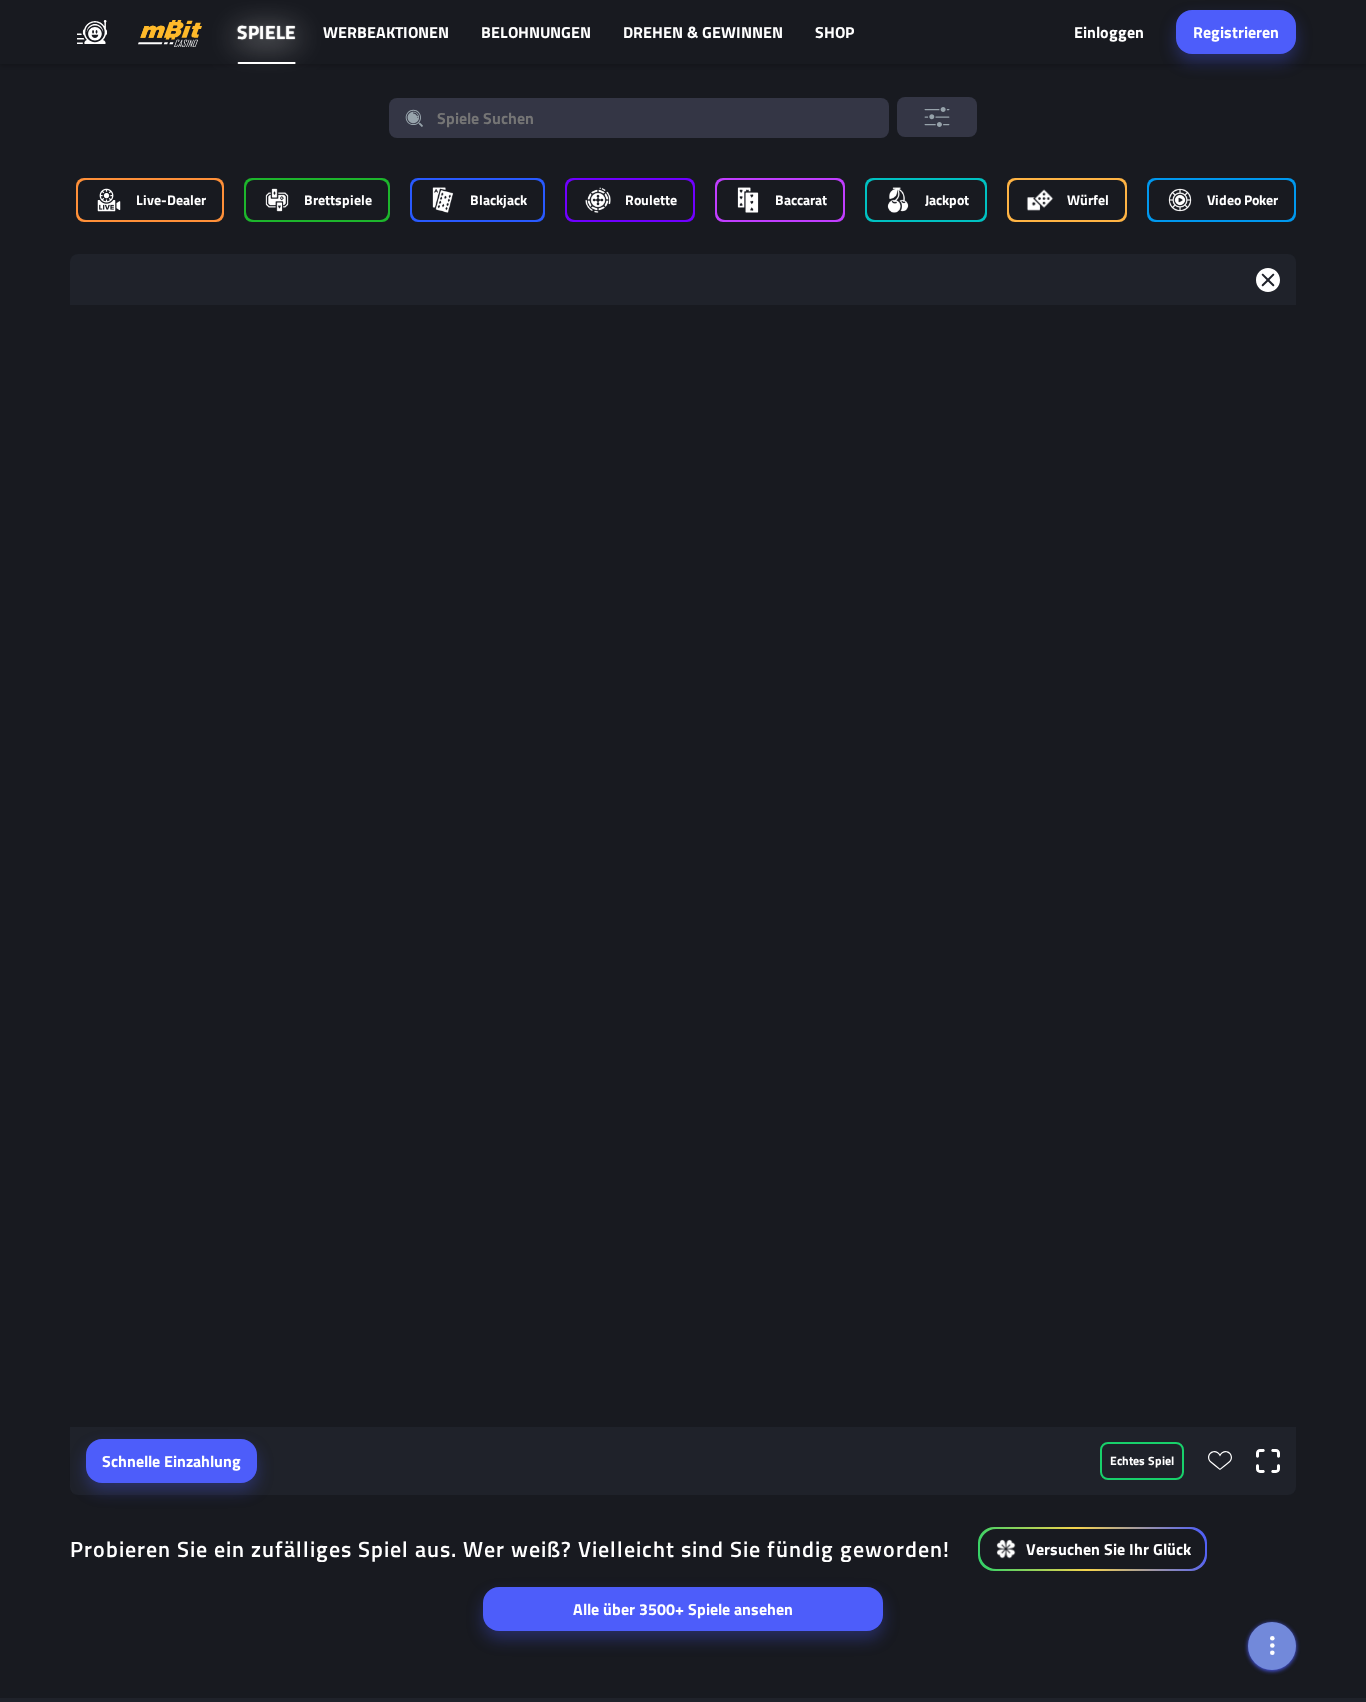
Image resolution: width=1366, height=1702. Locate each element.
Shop (834, 32)
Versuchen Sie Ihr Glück (1108, 1549)
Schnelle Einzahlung (171, 1461)
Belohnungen (536, 32)
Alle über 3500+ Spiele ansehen (683, 1609)
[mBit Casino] (170, 32)
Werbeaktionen (386, 32)
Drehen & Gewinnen (703, 32)
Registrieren (1236, 32)
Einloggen (1109, 32)
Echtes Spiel (1142, 1460)
